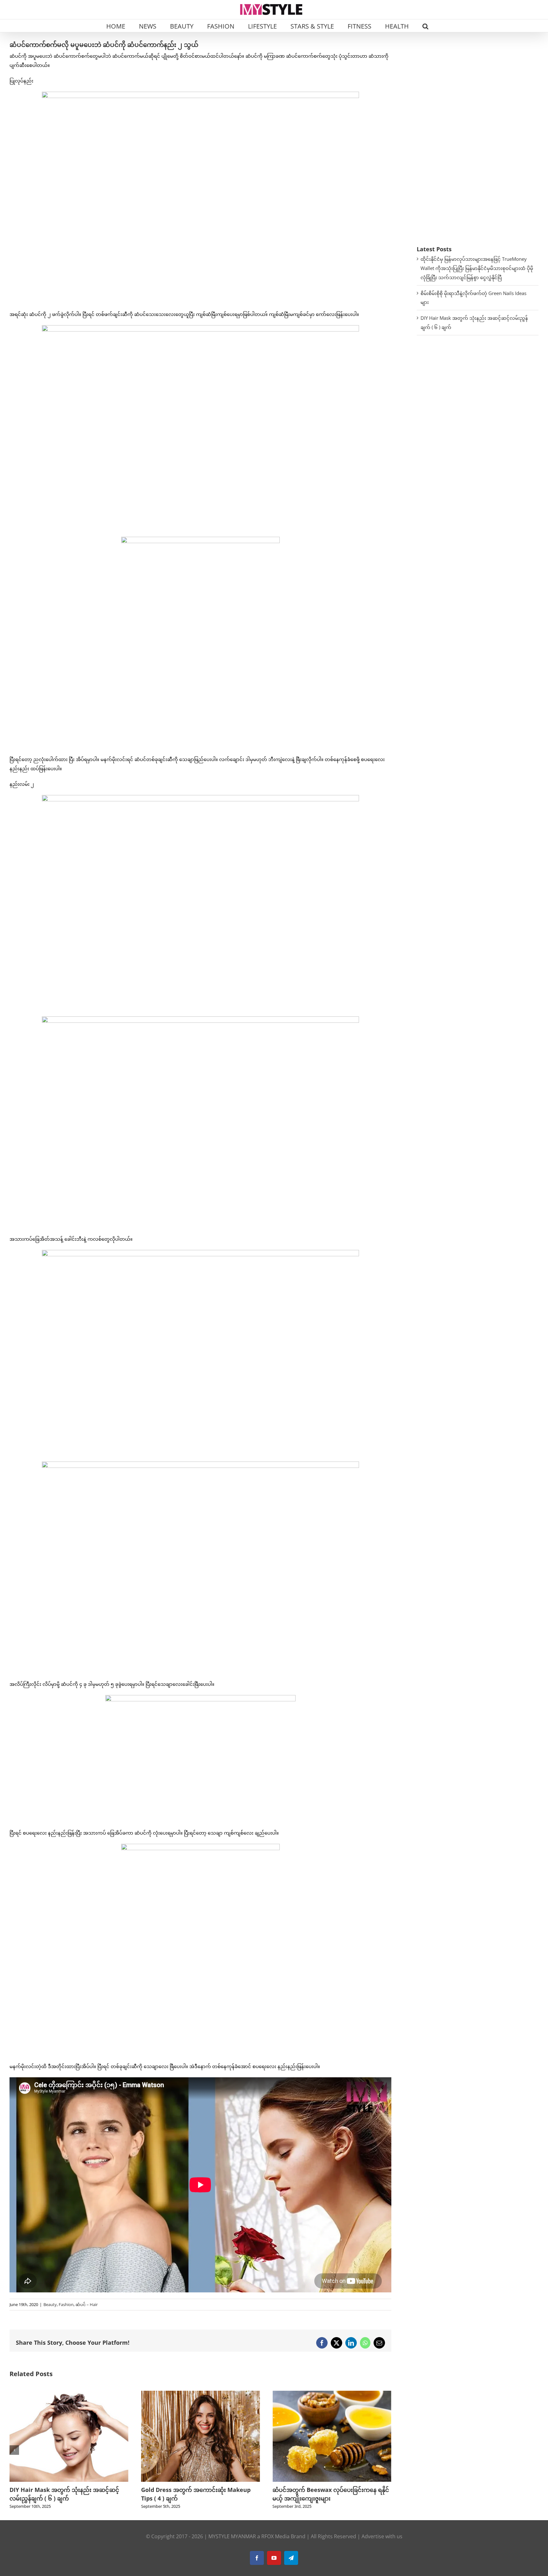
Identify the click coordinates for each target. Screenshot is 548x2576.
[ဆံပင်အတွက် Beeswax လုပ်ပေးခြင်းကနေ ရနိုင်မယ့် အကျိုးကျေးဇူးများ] (201, 2394)
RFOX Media (275, 2536)
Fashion (66, 2304)
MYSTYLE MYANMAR (232, 2536)
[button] (425, 26)
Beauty (50, 2304)
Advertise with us (382, 2536)
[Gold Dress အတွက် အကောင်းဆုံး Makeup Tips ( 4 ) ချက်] (69, 2394)
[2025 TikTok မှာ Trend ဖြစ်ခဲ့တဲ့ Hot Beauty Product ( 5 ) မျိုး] (332, 2394)
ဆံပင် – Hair (87, 2304)
